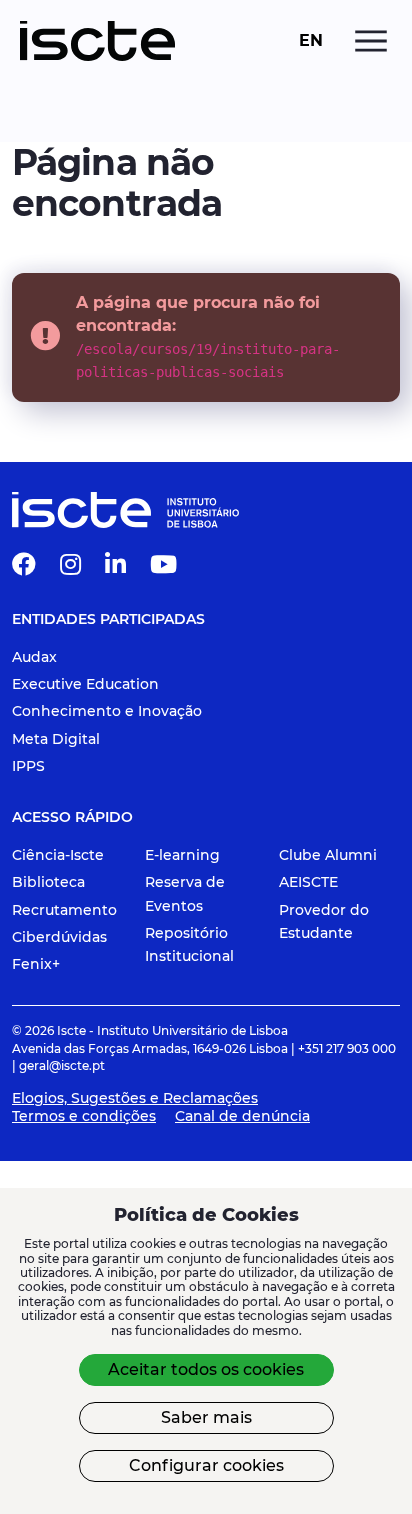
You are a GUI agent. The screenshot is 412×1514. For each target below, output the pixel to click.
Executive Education (85, 684)
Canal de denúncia (242, 1116)
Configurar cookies (206, 1465)
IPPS (28, 766)
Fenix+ (36, 964)
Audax (34, 657)
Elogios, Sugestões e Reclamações (135, 1098)
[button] (24, 568)
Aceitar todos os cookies (206, 1369)
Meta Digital (56, 739)
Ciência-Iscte (58, 855)
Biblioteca (48, 882)
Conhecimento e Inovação (107, 711)
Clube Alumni (328, 855)
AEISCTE (308, 882)
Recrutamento (64, 910)
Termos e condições (84, 1116)
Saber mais (206, 1417)
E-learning (182, 855)
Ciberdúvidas (59, 937)
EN (311, 41)
